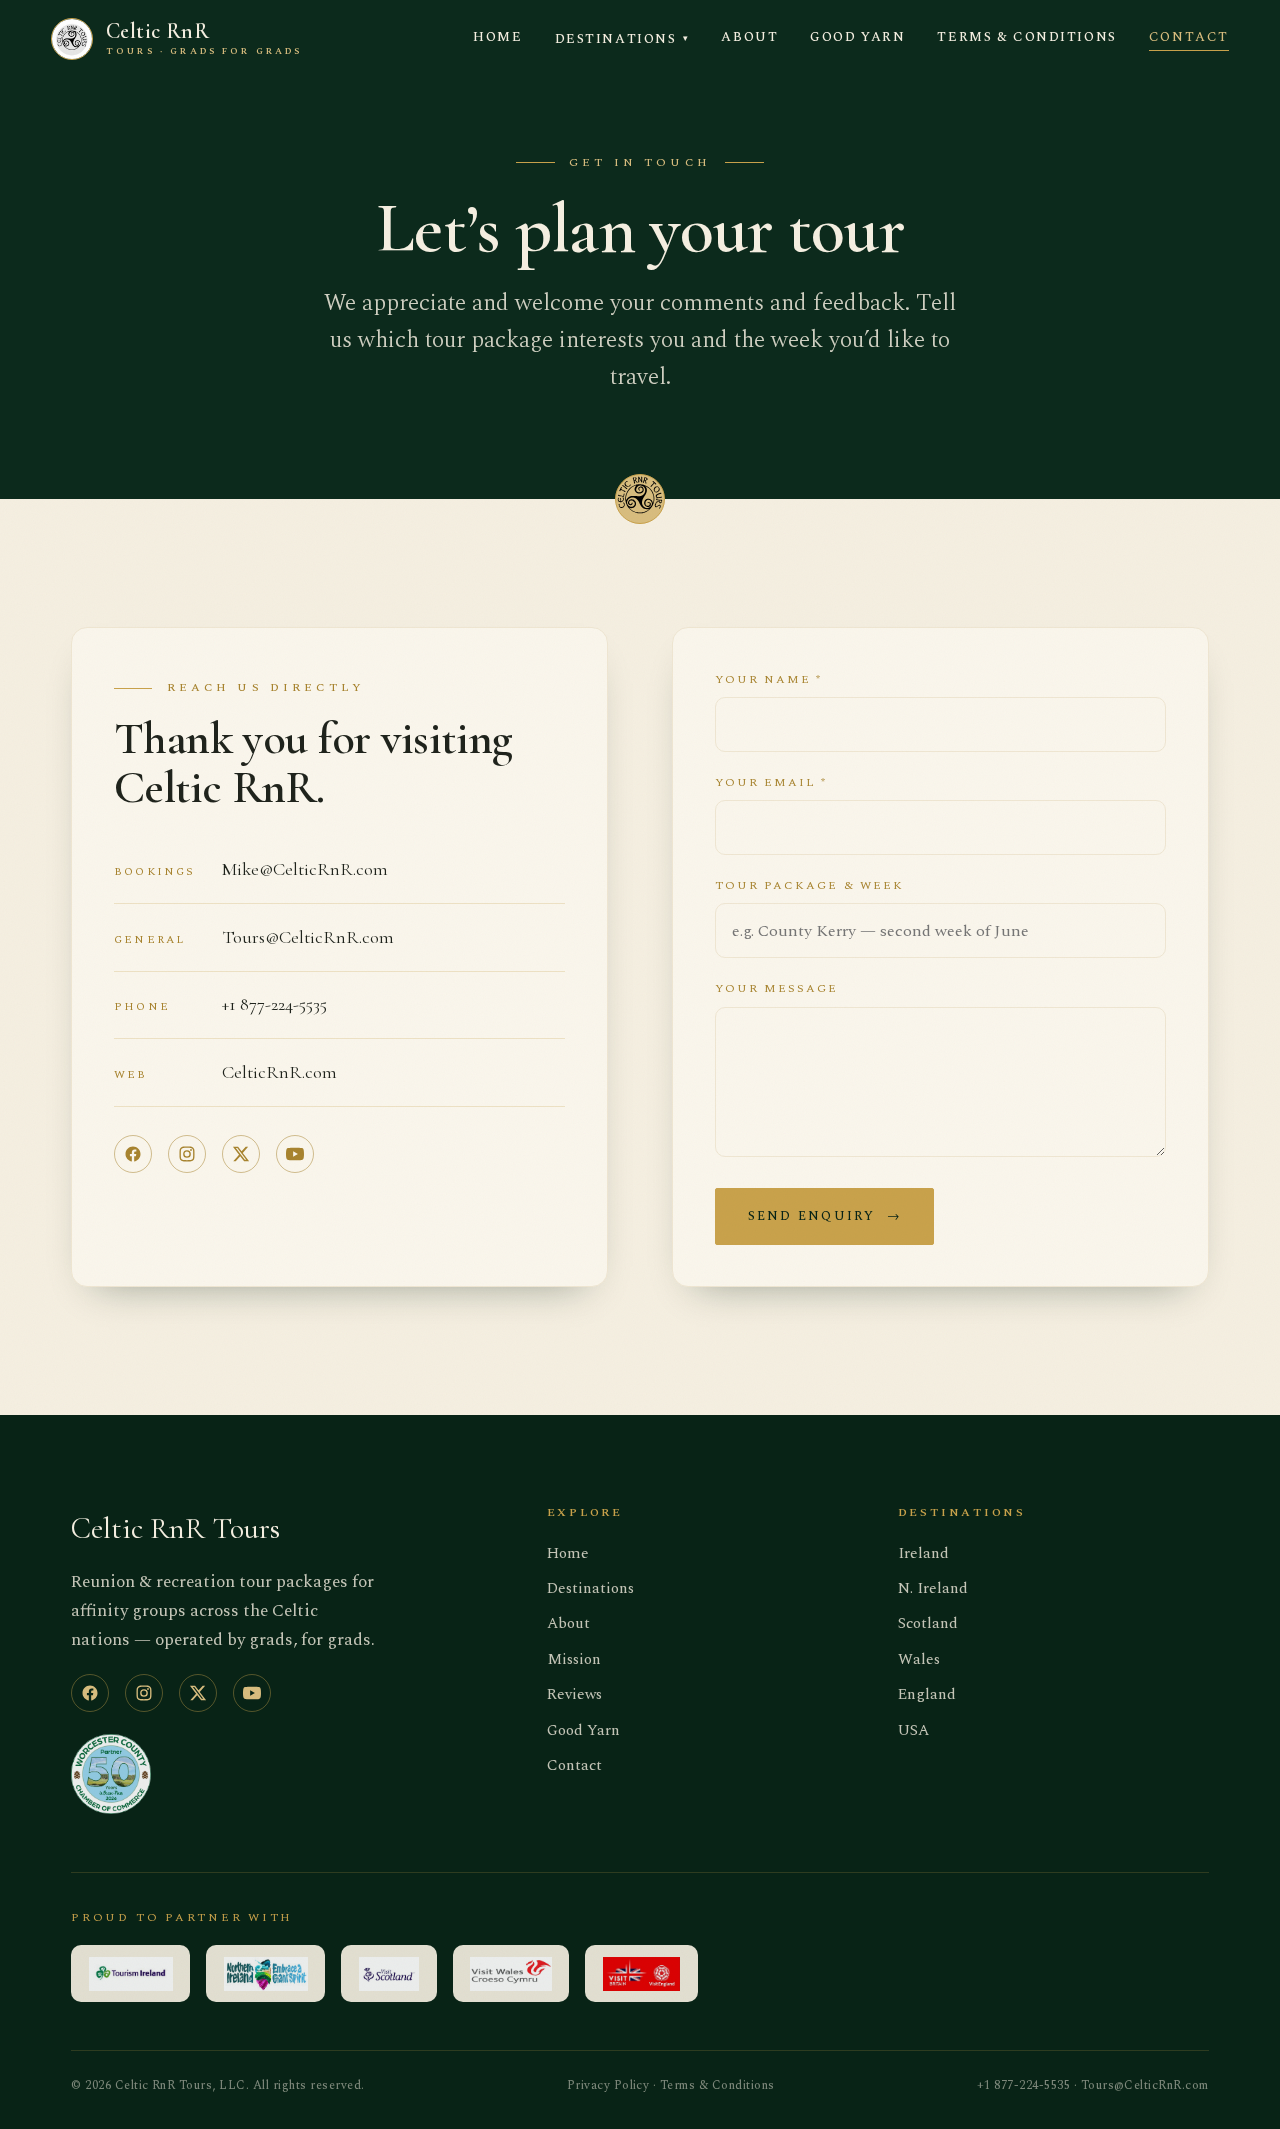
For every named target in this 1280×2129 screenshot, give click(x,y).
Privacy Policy (608, 2085)
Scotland (928, 1623)
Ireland (923, 1553)
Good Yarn (857, 37)
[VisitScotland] (389, 1973)
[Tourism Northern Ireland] (265, 1973)
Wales (919, 1659)
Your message (777, 988)
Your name (769, 679)
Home (497, 37)
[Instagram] (187, 1154)
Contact (1189, 37)
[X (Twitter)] (241, 1154)
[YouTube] (295, 1154)
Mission (574, 1659)
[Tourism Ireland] (130, 1973)
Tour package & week (809, 885)
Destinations (622, 39)
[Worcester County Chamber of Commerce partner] (111, 1774)
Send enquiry (824, 1216)
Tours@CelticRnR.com (308, 937)
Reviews (574, 1694)
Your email (771, 782)
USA (913, 1730)
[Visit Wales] (511, 1973)
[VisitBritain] (641, 1973)
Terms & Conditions (1026, 37)
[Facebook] (133, 1154)
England (927, 1694)
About (749, 37)
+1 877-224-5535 (274, 1004)
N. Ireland (933, 1588)
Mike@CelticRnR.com (305, 869)
